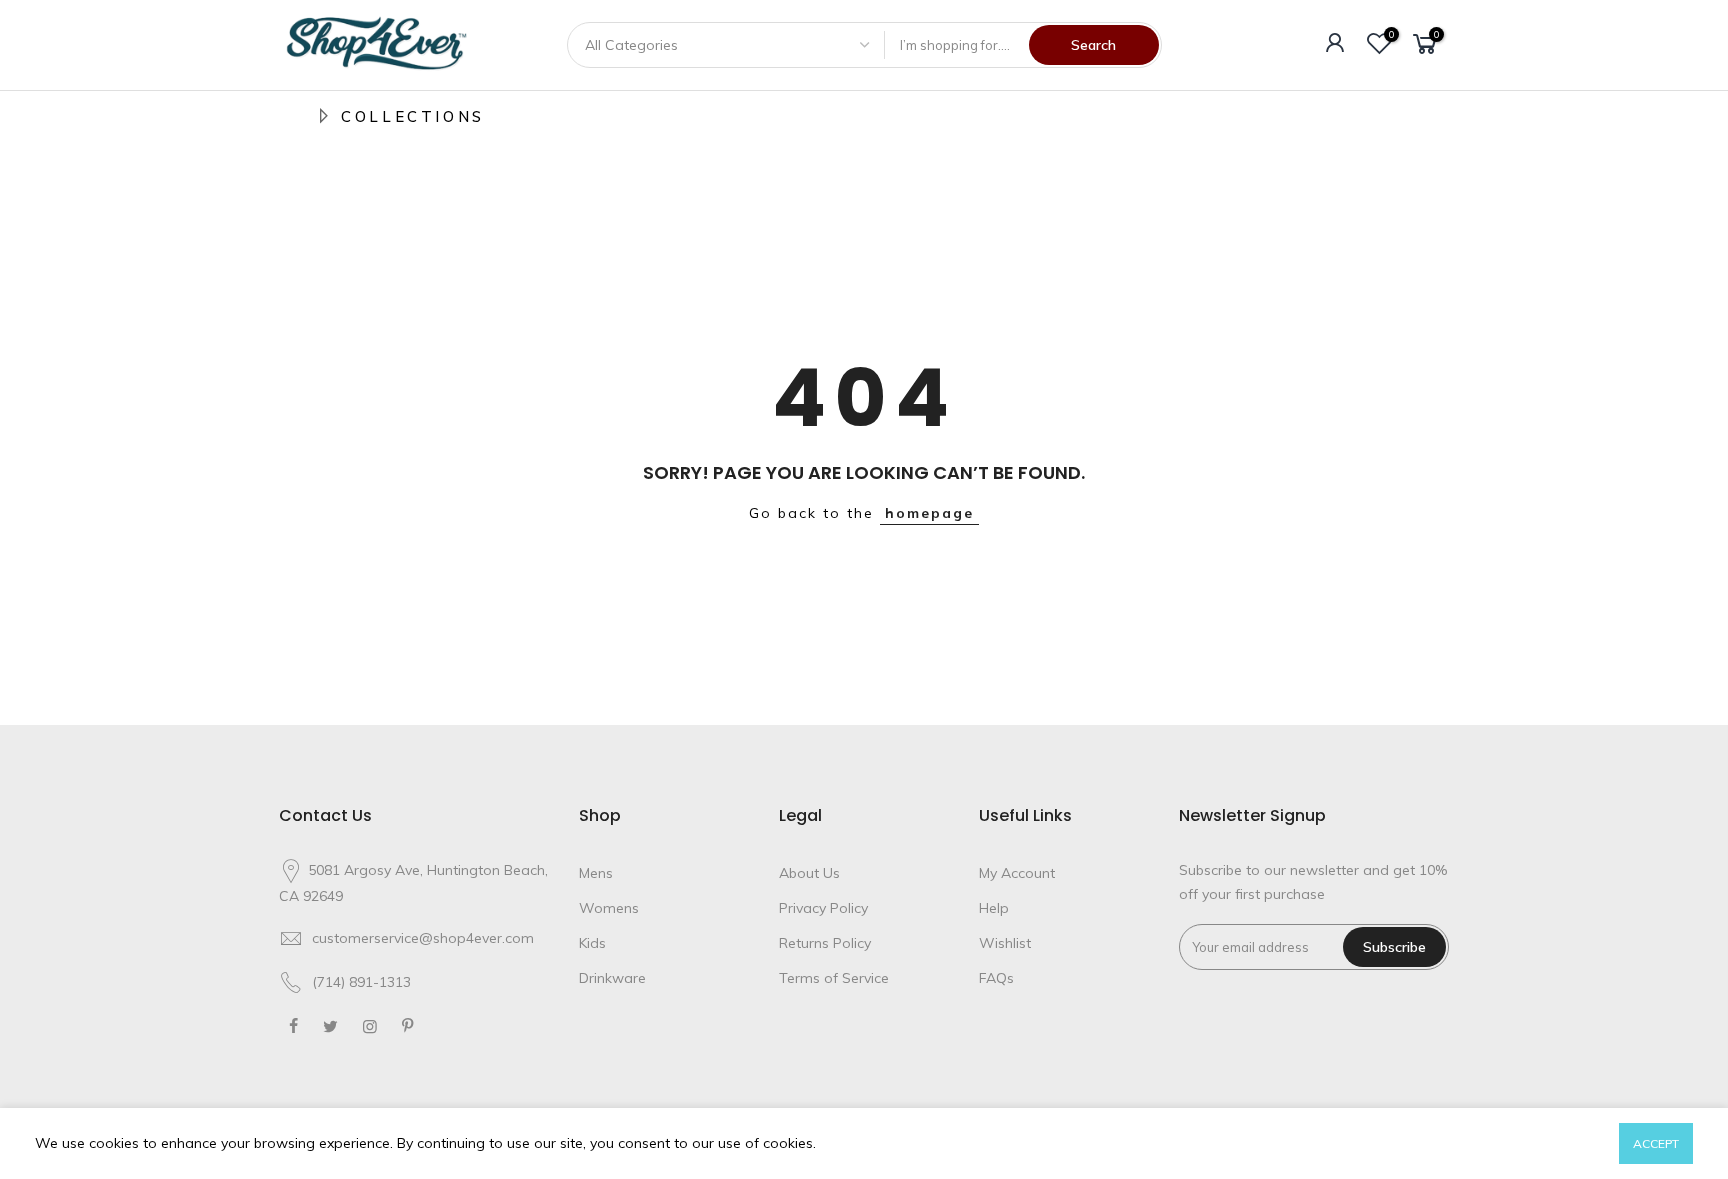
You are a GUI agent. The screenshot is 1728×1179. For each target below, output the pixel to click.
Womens (609, 908)
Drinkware (612, 978)
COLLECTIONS (413, 116)
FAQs (996, 978)
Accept (1656, 1143)
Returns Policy (825, 943)
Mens (596, 873)
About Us (809, 873)
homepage (929, 513)
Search (1093, 45)
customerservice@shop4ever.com (423, 938)
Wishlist (1005, 943)
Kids (592, 943)
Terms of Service (834, 978)
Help (994, 908)
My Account (1017, 873)
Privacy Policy (823, 908)
